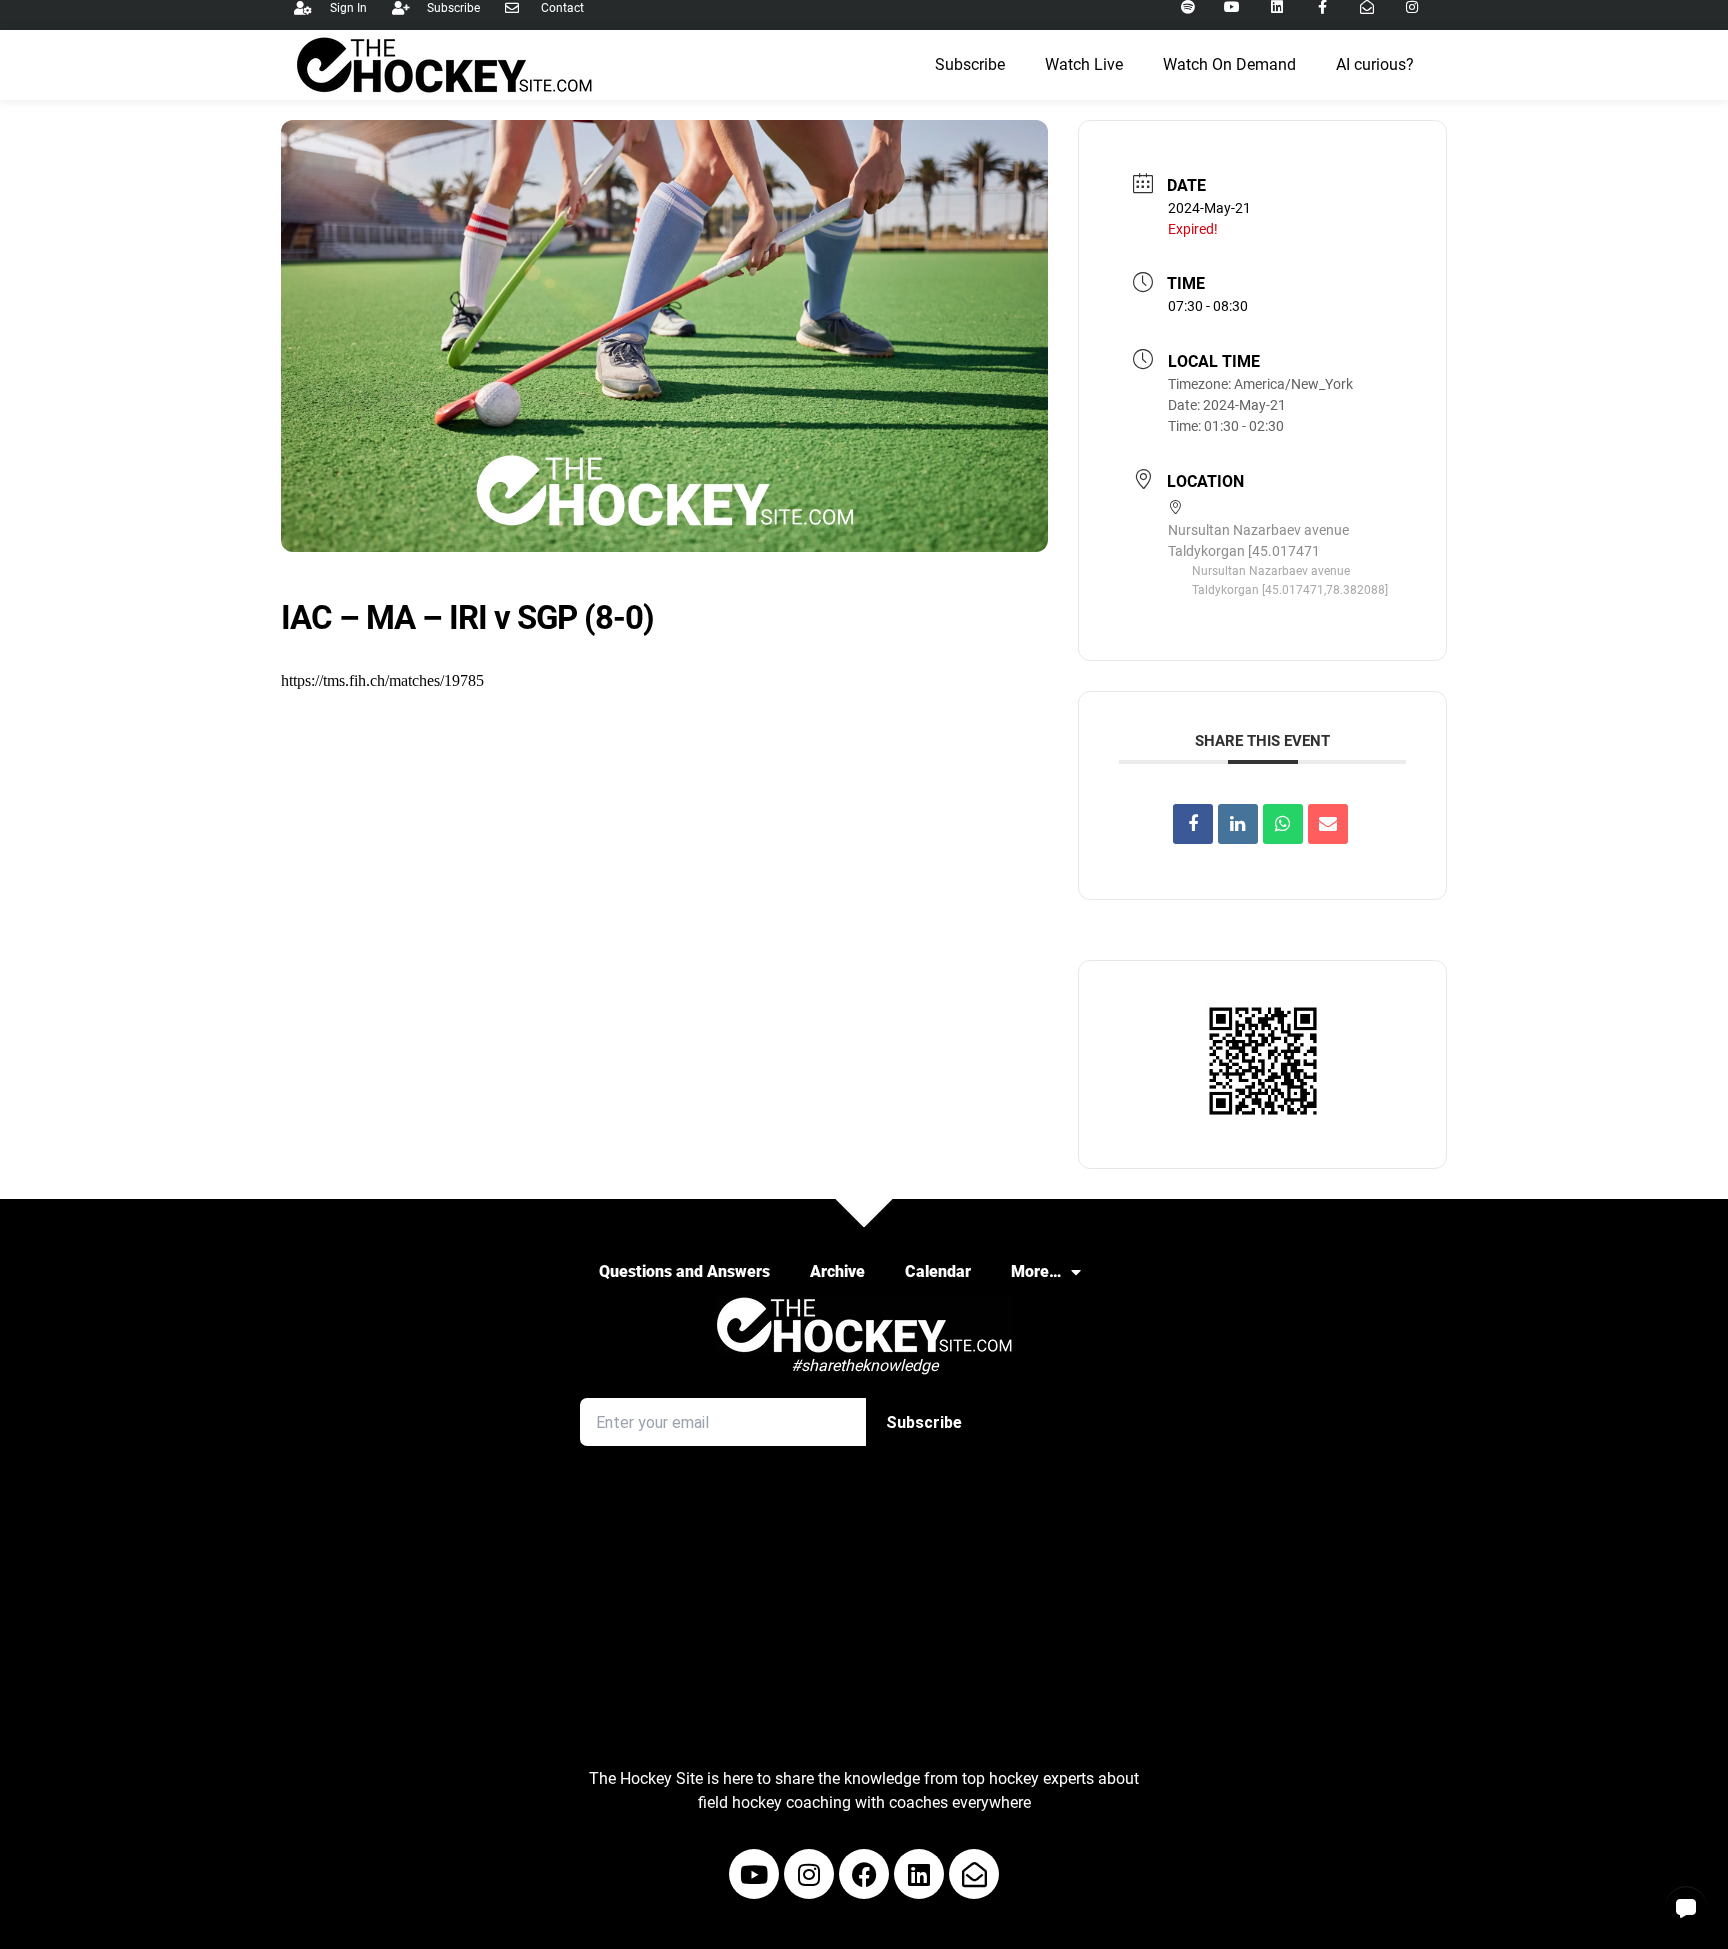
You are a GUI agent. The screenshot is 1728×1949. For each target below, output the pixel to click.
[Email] (1328, 824)
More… (1036, 1271)
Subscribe (970, 64)
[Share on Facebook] (1193, 824)
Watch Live (1084, 64)
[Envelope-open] (974, 1874)
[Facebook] (864, 1874)
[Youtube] (754, 1874)
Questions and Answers (684, 1271)
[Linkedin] (1238, 824)
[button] (1686, 1907)
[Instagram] (809, 1874)
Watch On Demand (1229, 64)
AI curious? (1375, 64)
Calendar (938, 1271)
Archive (837, 1271)
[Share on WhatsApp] (1283, 824)
